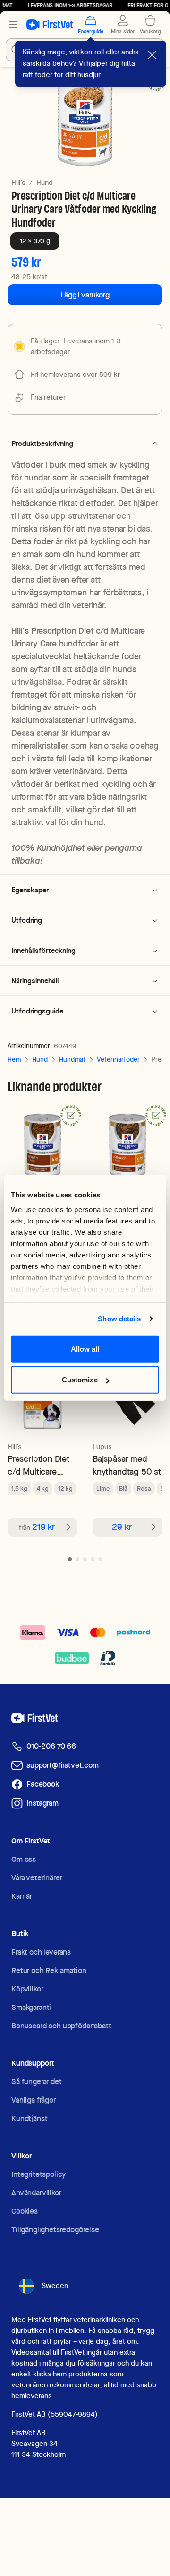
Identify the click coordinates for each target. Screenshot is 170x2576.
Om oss (24, 1859)
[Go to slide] (70, 1559)
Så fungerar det (37, 2082)
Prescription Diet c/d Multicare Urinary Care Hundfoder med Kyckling (38, 1465)
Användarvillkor (36, 2193)
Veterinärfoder (118, 1059)
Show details (119, 1319)
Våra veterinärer (37, 1878)
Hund (45, 183)
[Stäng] (152, 55)
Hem (14, 1059)
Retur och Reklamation (49, 1970)
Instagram (42, 1803)
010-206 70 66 (51, 1746)
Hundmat (72, 1059)
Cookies (25, 2211)
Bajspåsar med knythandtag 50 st (127, 1465)
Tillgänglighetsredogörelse (55, 2230)
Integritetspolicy (38, 2174)
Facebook (43, 1784)
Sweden (55, 2286)
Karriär (22, 1896)
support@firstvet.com (63, 1765)
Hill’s (18, 183)
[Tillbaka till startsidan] (50, 25)
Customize (80, 1380)
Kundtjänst (29, 2118)
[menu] (13, 25)
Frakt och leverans (41, 1952)
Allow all (85, 1349)
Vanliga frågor (34, 2100)
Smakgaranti (31, 2007)
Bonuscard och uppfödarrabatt (61, 2026)
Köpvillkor (27, 1989)
